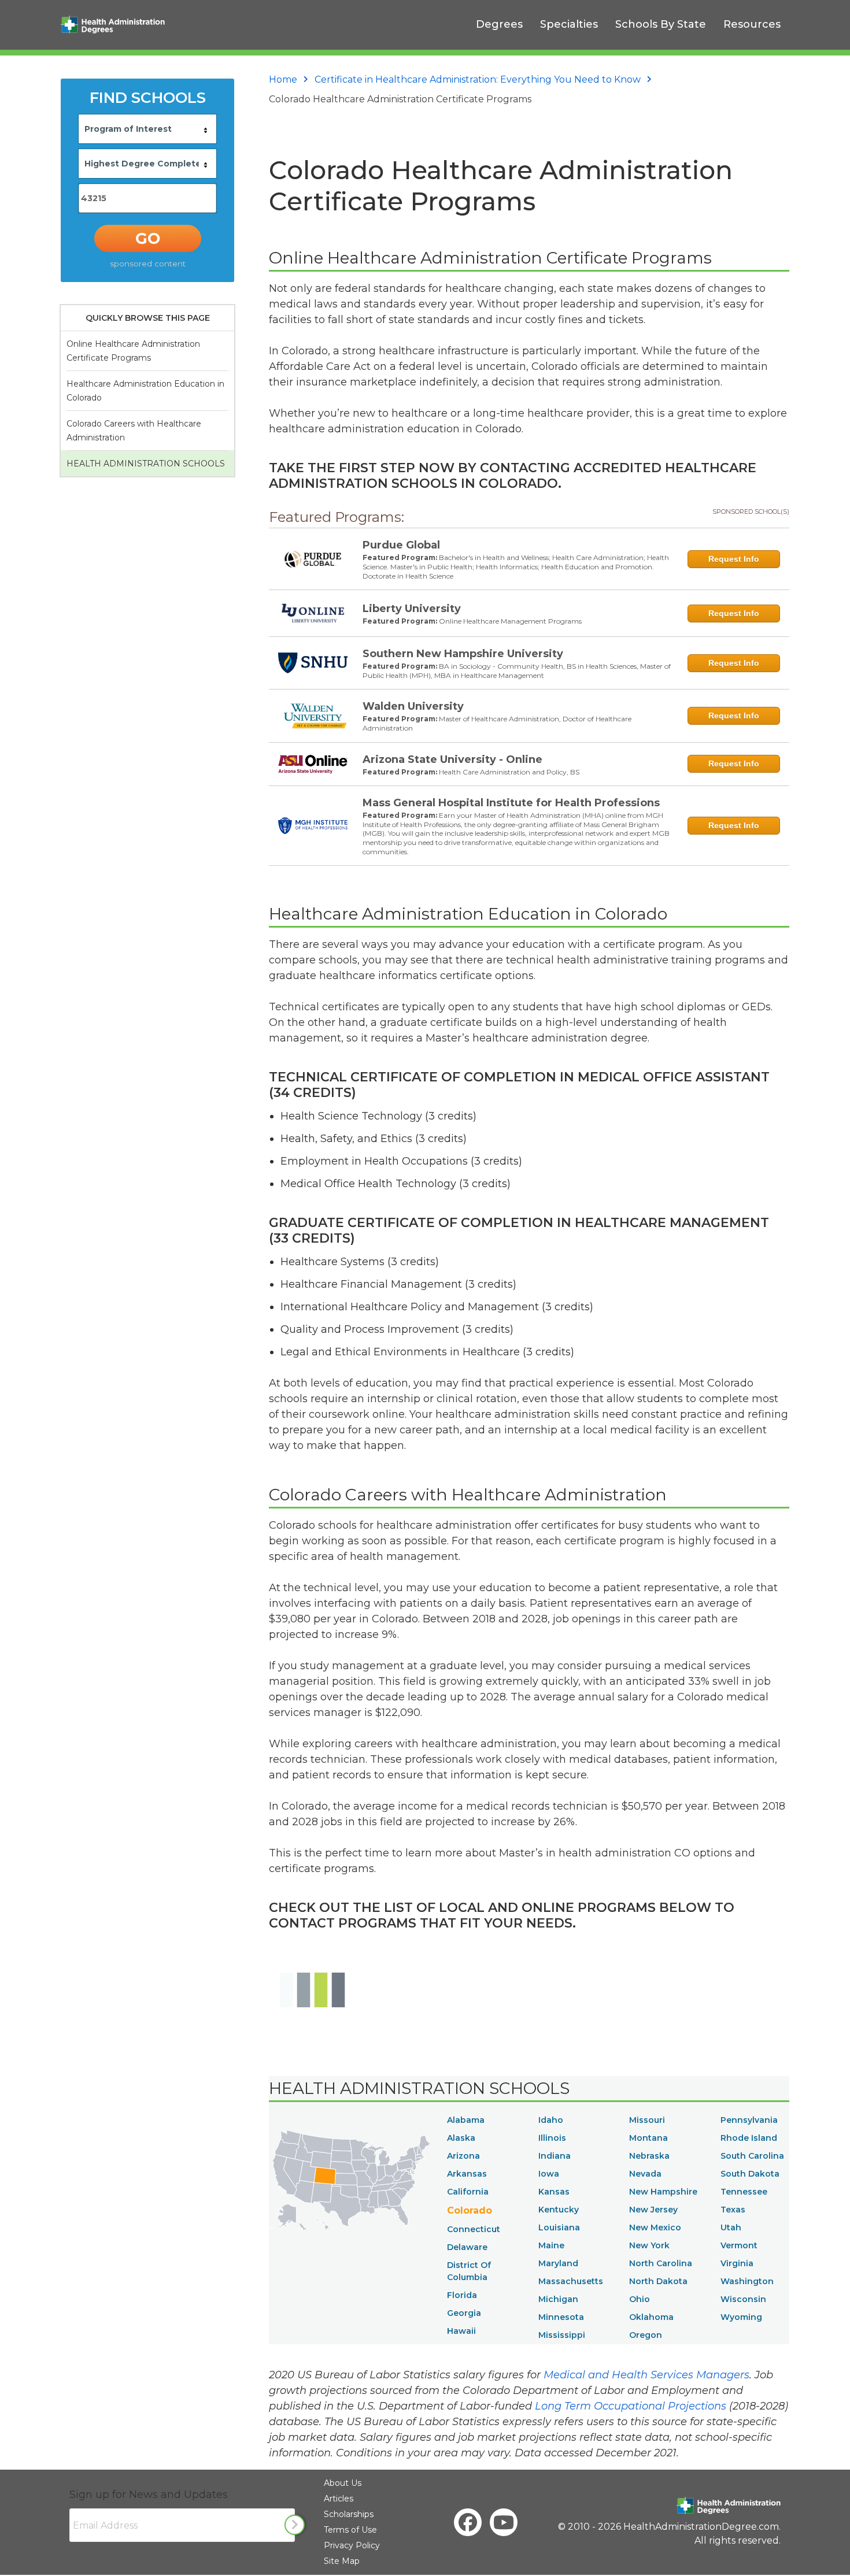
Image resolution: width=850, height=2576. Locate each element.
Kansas (554, 2192)
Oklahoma (651, 2317)
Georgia (464, 2313)
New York (649, 2245)
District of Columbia (469, 2271)
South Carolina (752, 2156)
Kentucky (559, 2210)
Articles (339, 2499)
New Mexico (655, 2227)
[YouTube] (504, 2522)
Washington (747, 2281)
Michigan (558, 2299)
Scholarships (349, 2514)
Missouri (647, 2120)
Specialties (569, 24)
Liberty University (412, 609)
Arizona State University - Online (452, 759)
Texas (733, 2210)
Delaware (467, 2247)
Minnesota (561, 2317)
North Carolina (661, 2263)
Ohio (640, 2299)
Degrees (499, 24)
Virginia (737, 2263)
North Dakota (658, 2281)
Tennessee (744, 2192)
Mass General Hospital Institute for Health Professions (511, 803)
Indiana (555, 2156)
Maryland (558, 2263)
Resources (752, 24)
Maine (551, 2245)
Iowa (549, 2174)
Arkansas (467, 2174)
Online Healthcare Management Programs (510, 621)
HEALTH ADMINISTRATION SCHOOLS (146, 464)
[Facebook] (468, 2522)
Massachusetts (571, 2281)
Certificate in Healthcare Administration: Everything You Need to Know (478, 79)
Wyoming (741, 2317)
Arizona (463, 2156)
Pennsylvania (749, 2120)
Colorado (470, 2210)
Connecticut (474, 2229)
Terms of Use (350, 2530)
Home (283, 79)
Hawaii (461, 2331)
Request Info (734, 559)
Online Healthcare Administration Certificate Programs (133, 351)
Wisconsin (743, 2299)
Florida (462, 2295)
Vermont (739, 2245)
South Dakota (750, 2174)
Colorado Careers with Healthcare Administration (134, 431)
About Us (343, 2483)
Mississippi (562, 2335)
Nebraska (649, 2156)
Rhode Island (749, 2138)
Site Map (342, 2561)
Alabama (466, 2120)
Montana (648, 2138)
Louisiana (559, 2227)
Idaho (551, 2120)
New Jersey (653, 2210)
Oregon (646, 2335)
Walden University (413, 706)
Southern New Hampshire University (463, 654)
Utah (731, 2227)
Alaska (461, 2138)
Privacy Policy (352, 2545)
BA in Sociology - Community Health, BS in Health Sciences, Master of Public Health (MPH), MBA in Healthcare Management (517, 671)
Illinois (552, 2138)
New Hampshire (663, 2192)
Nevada (645, 2174)
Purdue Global (401, 545)
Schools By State (661, 24)
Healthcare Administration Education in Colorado (145, 391)
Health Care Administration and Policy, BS (509, 772)
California (468, 2192)
